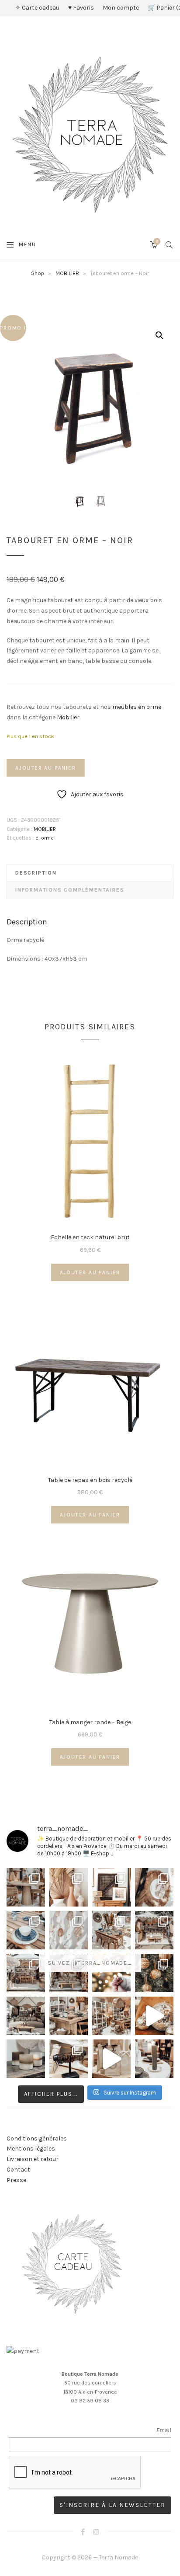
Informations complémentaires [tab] (70, 890)
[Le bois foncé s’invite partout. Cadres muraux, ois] (111, 1887)
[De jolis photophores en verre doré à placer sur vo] (26, 2059)
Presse (16, 2180)
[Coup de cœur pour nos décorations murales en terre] (69, 1930)
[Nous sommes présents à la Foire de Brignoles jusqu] (26, 2016)
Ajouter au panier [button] (90, 1272)
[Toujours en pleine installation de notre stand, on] (154, 1930)
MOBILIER (67, 273)
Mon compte (121, 8)
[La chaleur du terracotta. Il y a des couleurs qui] (69, 1887)
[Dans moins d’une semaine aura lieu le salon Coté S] (69, 1973)
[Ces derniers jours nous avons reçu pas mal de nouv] (111, 2016)
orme (47, 838)
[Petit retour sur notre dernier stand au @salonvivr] (26, 1973)
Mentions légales (31, 2149)
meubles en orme (137, 707)
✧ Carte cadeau (37, 8)
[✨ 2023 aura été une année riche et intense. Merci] (154, 2016)
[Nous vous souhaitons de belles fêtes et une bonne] (111, 1973)
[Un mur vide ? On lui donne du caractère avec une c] (154, 1887)
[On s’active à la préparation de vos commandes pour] (111, 2059)
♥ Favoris (81, 8)
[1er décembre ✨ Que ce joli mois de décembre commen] (154, 2059)
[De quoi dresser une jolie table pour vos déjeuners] (26, 1930)
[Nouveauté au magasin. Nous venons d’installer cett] (26, 1887)
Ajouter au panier (46, 768)
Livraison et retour (33, 2159)
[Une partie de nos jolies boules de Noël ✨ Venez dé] (154, 1973)
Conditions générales (37, 2139)
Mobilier (68, 717)
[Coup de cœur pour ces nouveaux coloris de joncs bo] (69, 2059)
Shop (38, 273)
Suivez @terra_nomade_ (90, 1963)
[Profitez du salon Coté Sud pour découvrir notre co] (111, 1930)
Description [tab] (36, 873)
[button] (159, 335)
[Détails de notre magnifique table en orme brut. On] (69, 2016)
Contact (18, 2170)
